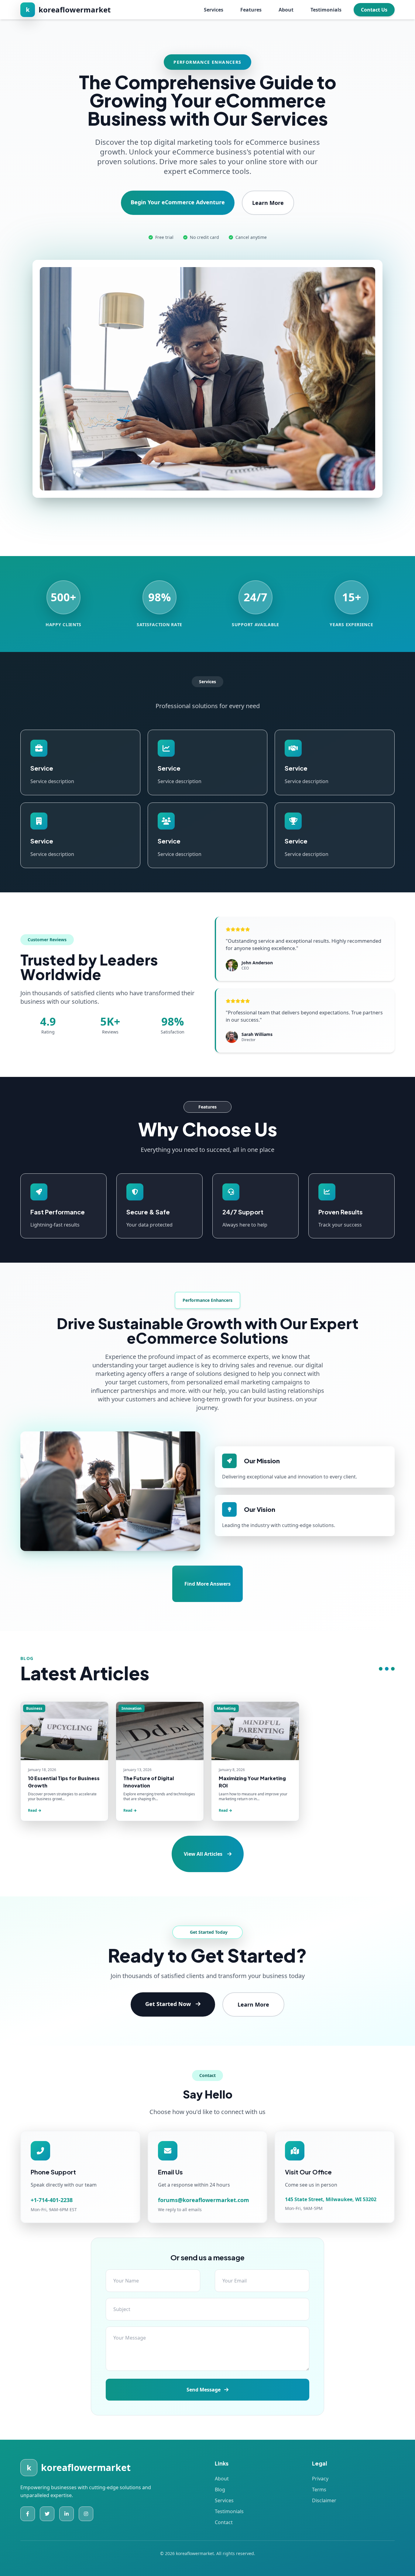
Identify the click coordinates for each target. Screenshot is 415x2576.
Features (251, 10)
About (286, 10)
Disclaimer (324, 2500)
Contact (224, 2522)
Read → (35, 1810)
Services (214, 10)
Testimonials (326, 10)
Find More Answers (207, 1584)
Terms (319, 2489)
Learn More (268, 203)
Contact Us (374, 10)
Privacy (320, 2479)
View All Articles (203, 1854)
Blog (220, 2489)
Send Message (204, 2390)
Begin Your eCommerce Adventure (178, 202)
